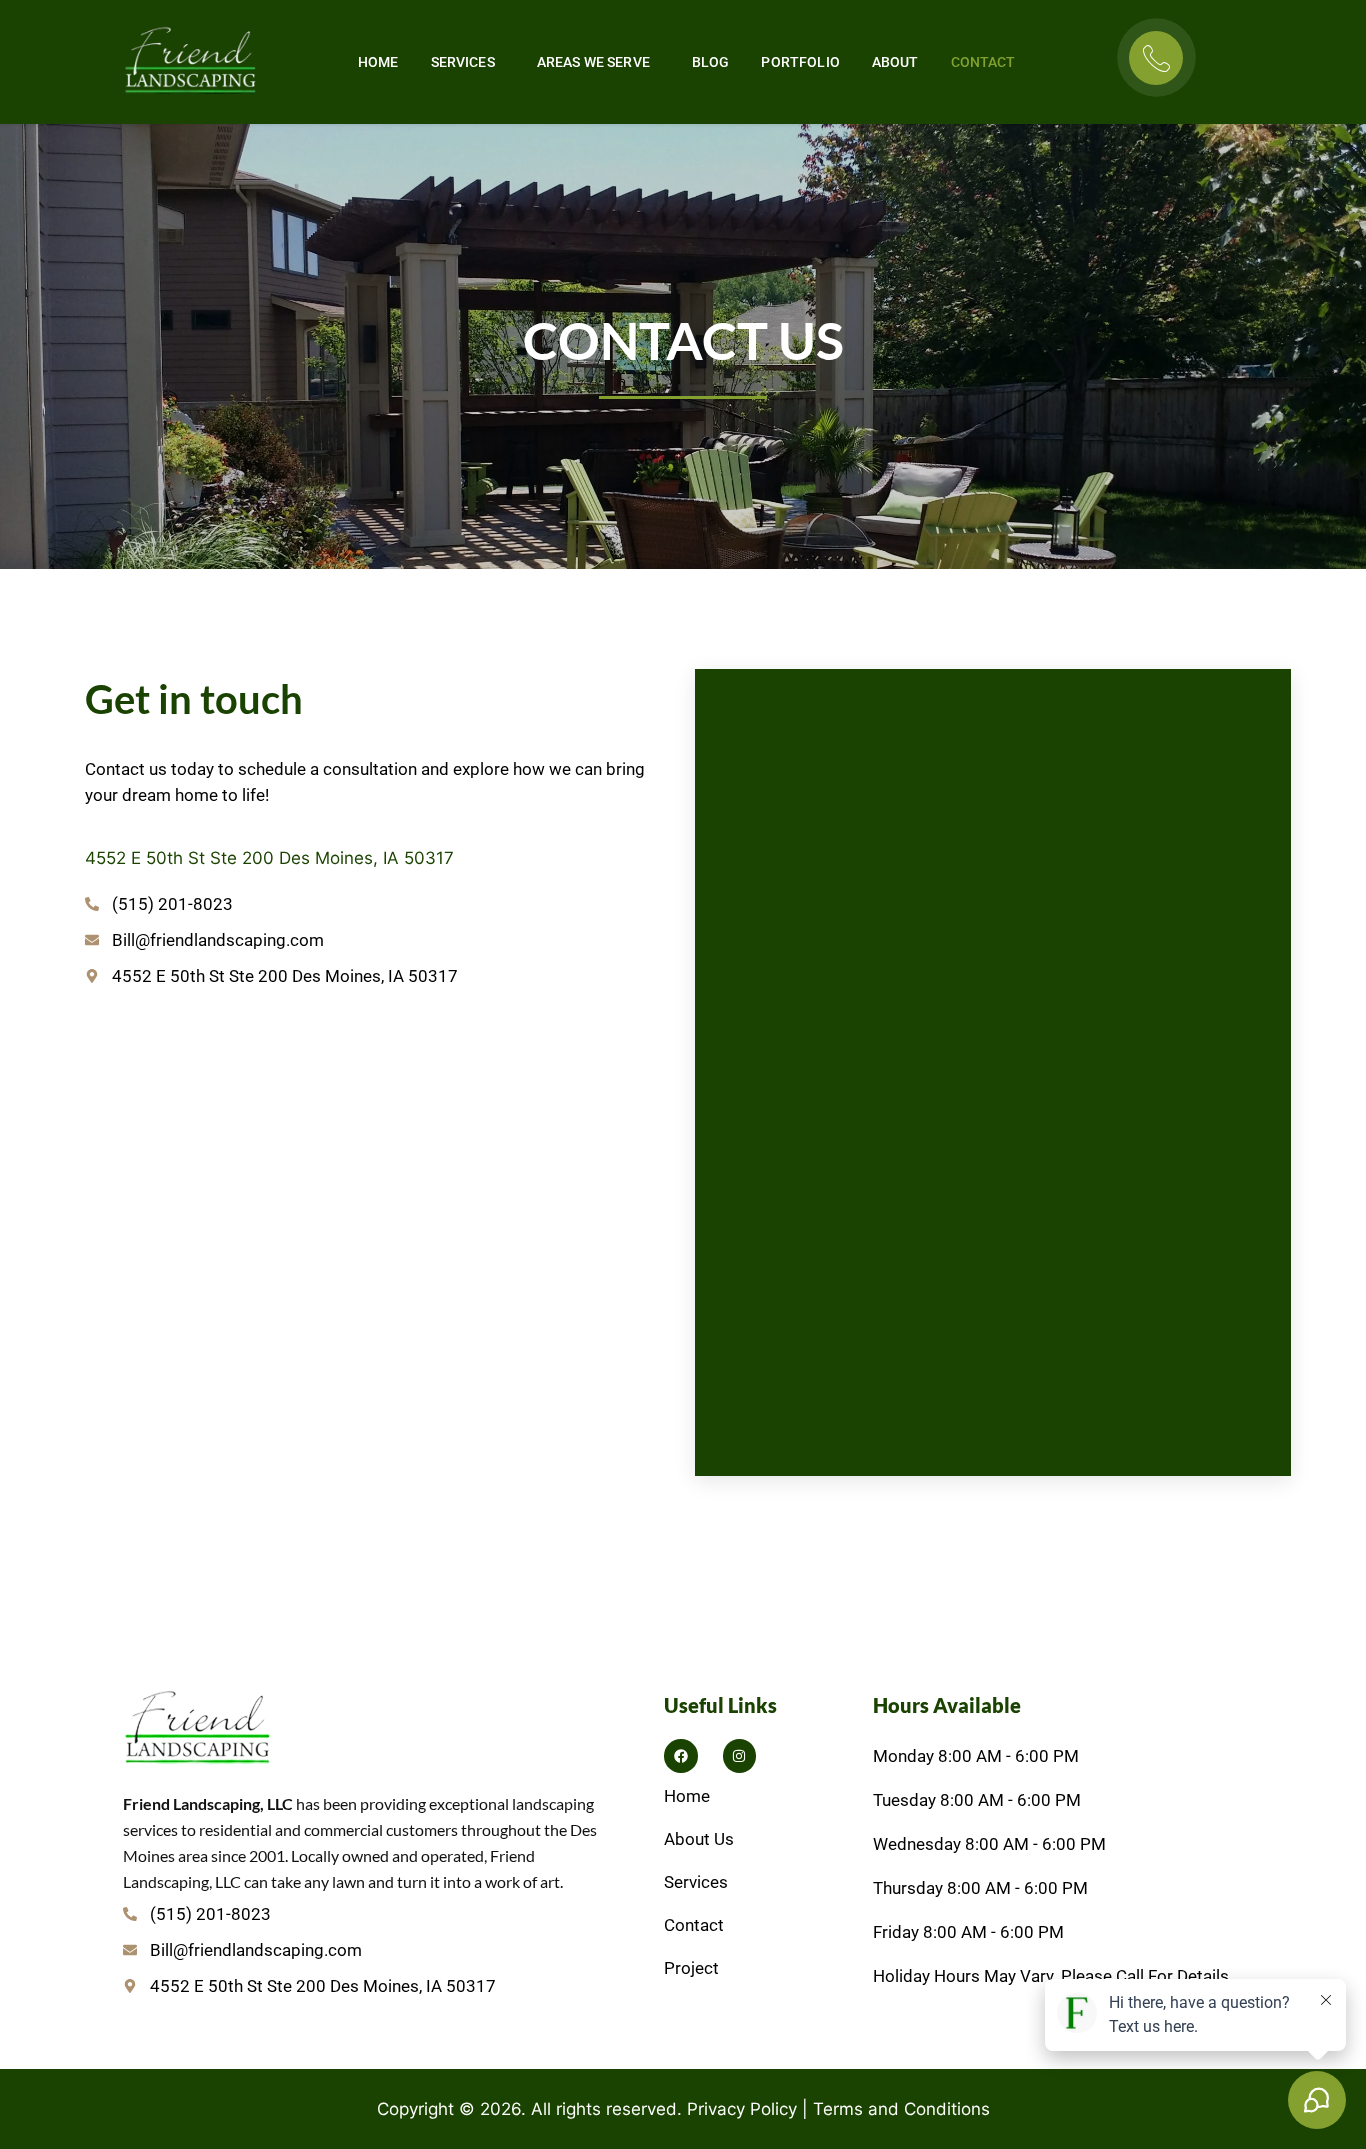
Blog (711, 62)
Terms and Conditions (901, 2109)
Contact (983, 62)
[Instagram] (740, 1756)
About (895, 62)
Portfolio (800, 62)
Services (463, 62)
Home (378, 62)
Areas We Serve (593, 62)
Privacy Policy (742, 2109)
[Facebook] (681, 1756)
